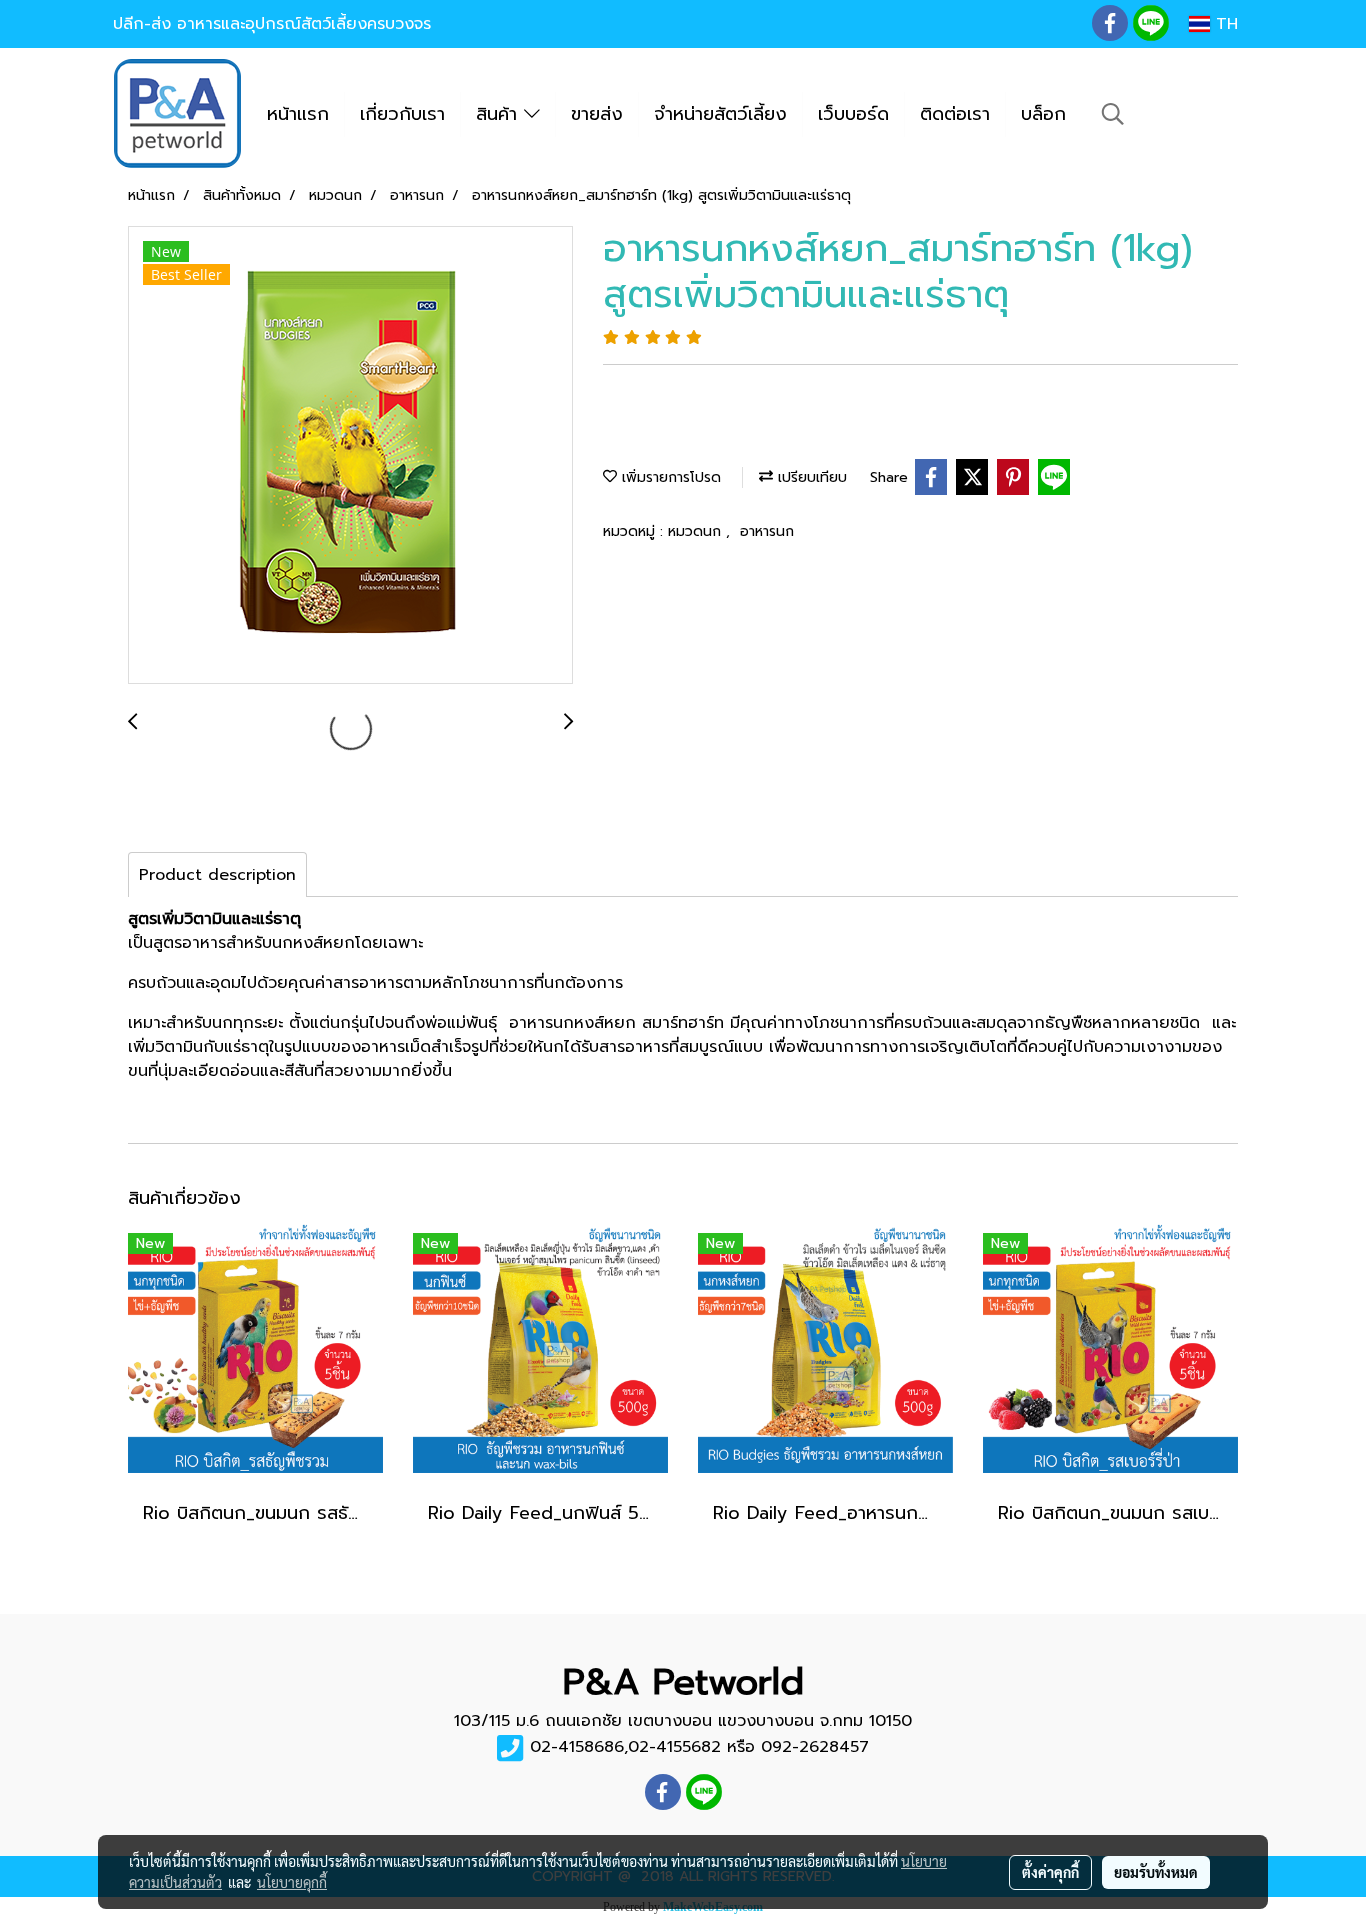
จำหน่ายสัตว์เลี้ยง (720, 114)
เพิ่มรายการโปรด (669, 477)
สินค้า (500, 114)
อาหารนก (767, 531)
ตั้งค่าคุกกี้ (1050, 1872)
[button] (1113, 114)
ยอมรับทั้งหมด (1156, 1872)
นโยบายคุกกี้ (292, 1882)
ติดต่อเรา (955, 114)
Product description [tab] (217, 875)
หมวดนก (697, 531)
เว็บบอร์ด (853, 114)
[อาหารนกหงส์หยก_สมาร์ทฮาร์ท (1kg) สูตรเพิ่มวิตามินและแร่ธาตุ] (350, 456)
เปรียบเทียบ (810, 477)
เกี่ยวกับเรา (402, 114)
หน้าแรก (298, 114)
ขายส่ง (597, 114)
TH (1224, 24)
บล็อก (1043, 114)
